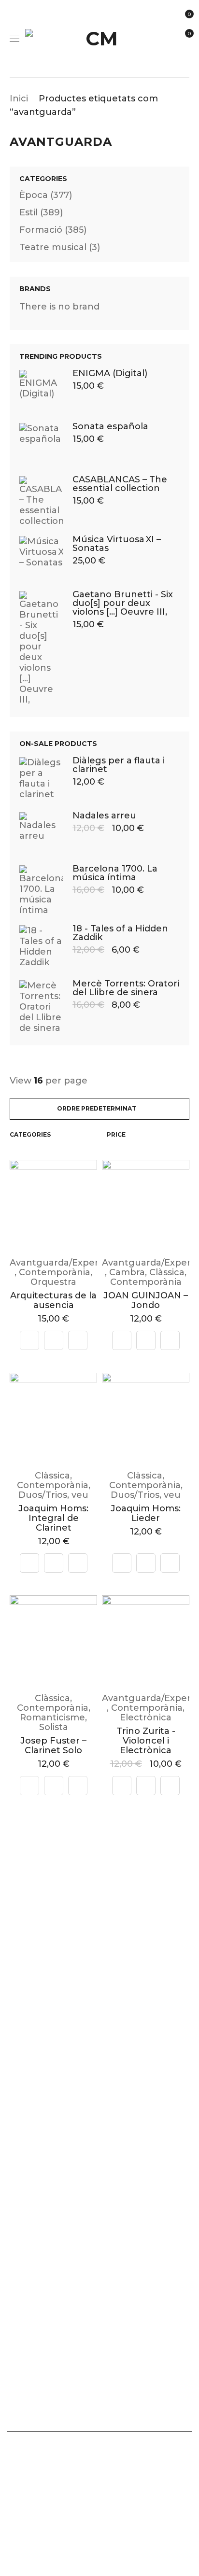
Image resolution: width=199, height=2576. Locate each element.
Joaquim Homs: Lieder (146, 1513)
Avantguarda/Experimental (71, 1263)
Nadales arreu (104, 816)
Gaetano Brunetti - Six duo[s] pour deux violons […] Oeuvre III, (123, 603)
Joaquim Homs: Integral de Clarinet (53, 1518)
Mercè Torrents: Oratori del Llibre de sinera (126, 988)
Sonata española (110, 426)
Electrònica (146, 1717)
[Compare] (29, 1340)
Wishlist (189, 34)
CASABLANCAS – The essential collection (120, 484)
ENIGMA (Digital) (110, 373)
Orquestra (53, 1282)
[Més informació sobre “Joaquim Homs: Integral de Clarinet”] (54, 1563)
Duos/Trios (43, 1495)
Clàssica (167, 1272)
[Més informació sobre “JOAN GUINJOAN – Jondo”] (146, 1340)
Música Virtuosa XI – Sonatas (117, 544)
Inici (19, 99)
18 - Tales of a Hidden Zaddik (120, 933)
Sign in (186, 58)
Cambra (127, 1272)
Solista (54, 1727)
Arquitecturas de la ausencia (53, 1300)
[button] (54, 1340)
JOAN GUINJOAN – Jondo (146, 1300)
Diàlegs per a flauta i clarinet (119, 765)
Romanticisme (52, 1717)
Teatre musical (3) (60, 247)
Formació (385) (53, 230)
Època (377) (46, 195)
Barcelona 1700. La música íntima (115, 873)
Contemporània (55, 1272)
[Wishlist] (78, 1340)
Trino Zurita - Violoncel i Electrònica (146, 1741)
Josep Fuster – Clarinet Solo (53, 1745)
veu (80, 1495)
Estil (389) (41, 212)
